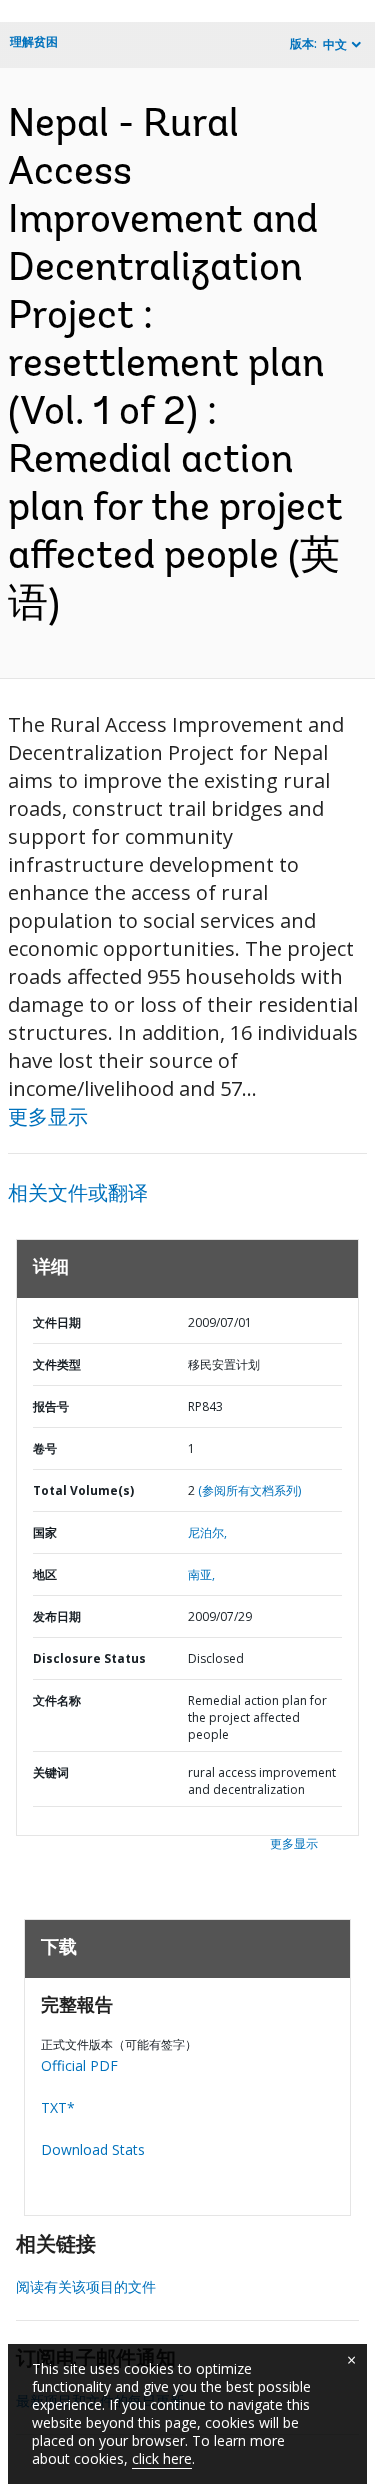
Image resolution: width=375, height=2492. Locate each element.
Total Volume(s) (83, 1490)
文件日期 (57, 1322)
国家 (45, 1532)
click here (162, 2458)
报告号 (51, 1406)
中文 (335, 44)
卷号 (45, 1448)
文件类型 (57, 1364)
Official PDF (79, 2065)
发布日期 (57, 1616)
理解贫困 (34, 41)
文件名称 (57, 1700)
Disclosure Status (89, 1658)
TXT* (58, 2107)
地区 (45, 1574)
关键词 (51, 1772)
